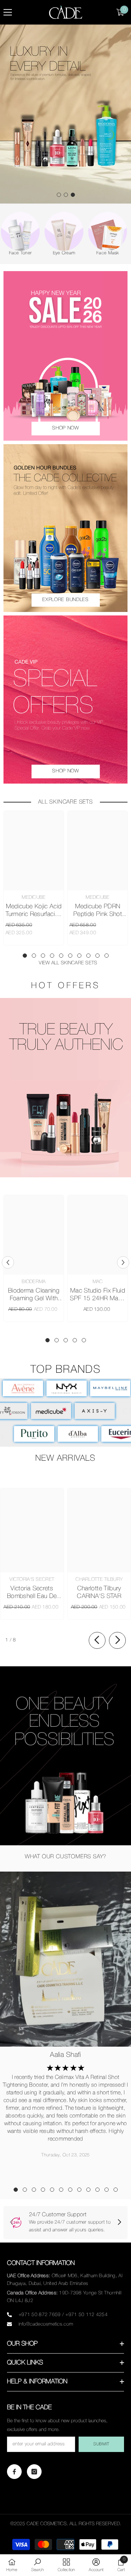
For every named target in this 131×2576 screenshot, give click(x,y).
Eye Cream (87, 253)
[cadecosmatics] (43, 231)
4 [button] (52, 956)
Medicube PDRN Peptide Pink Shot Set (98, 911)
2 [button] (66, 195)
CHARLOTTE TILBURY (99, 1580)
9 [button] (97, 956)
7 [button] (79, 956)
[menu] (8, 12)
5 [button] (61, 956)
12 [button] (116, 2190)
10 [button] (107, 956)
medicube (34, 898)
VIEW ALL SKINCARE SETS (68, 963)
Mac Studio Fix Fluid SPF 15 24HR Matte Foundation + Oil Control (97, 1295)
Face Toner (43, 253)
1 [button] (59, 195)
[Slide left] (97, 1640)
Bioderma (34, 1282)
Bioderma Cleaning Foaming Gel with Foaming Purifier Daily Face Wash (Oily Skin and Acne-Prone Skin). (34, 1295)
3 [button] (73, 195)
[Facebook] (14, 2472)
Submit (101, 2444)
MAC (98, 1282)
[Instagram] (34, 2472)
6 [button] (70, 956)
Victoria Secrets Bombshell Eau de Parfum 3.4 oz (32, 1593)
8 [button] (88, 956)
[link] (65, 1087)
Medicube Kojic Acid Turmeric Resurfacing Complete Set (34, 911)
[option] (65, 114)
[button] (8, 1262)
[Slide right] (117, 1640)
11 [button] (107, 2190)
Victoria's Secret (32, 1580)
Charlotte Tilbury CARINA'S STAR (99, 1592)
